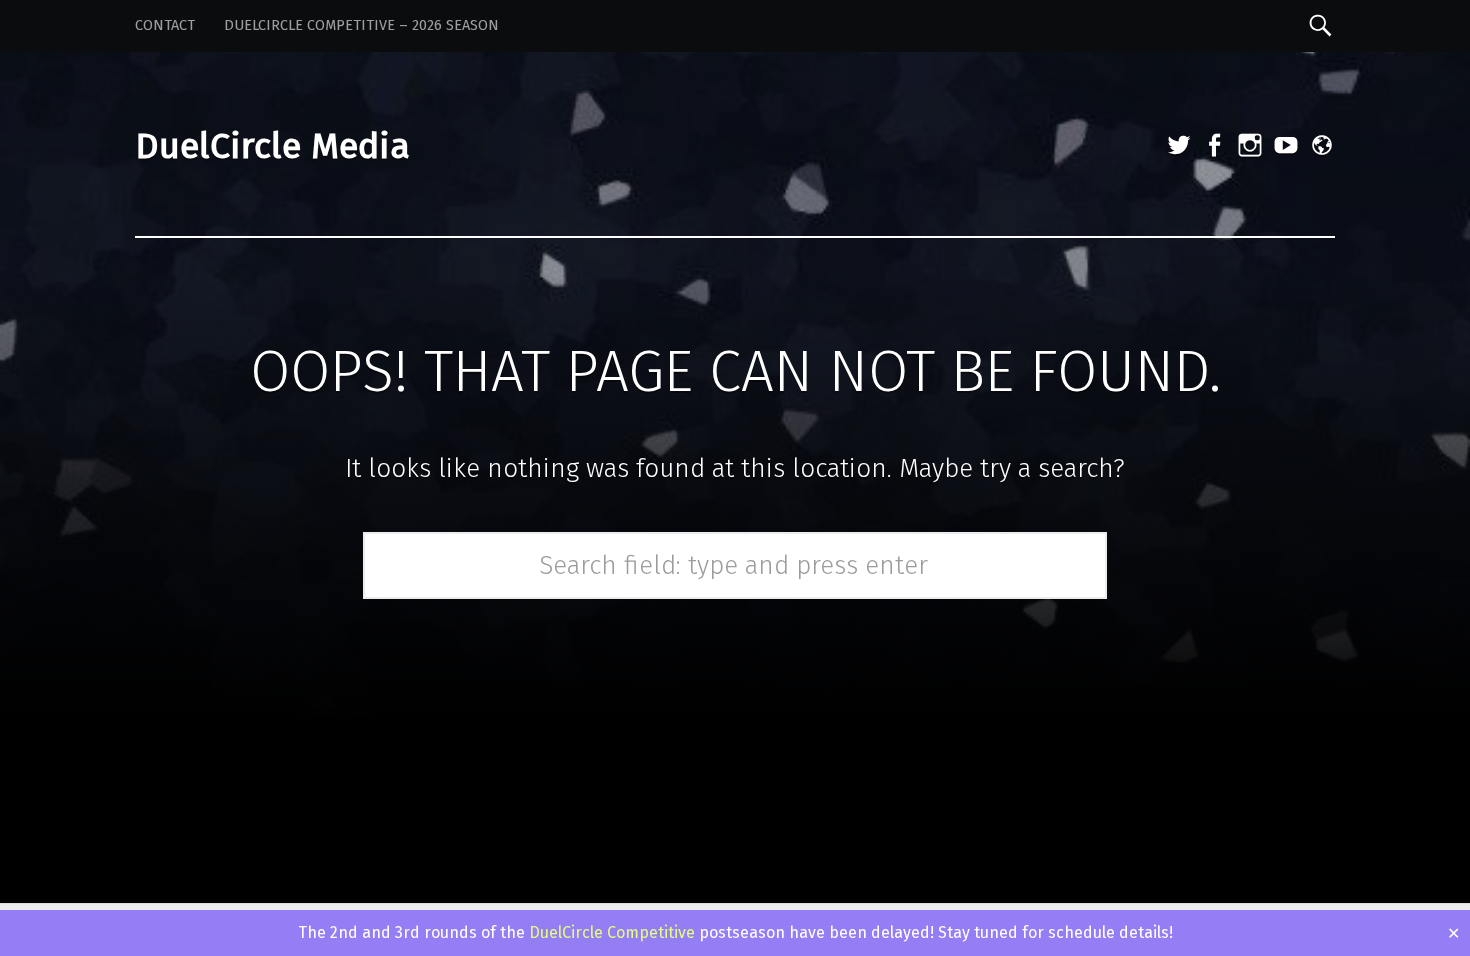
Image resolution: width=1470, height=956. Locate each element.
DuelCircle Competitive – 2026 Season (361, 25)
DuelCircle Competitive (612, 932)
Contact (165, 25)
